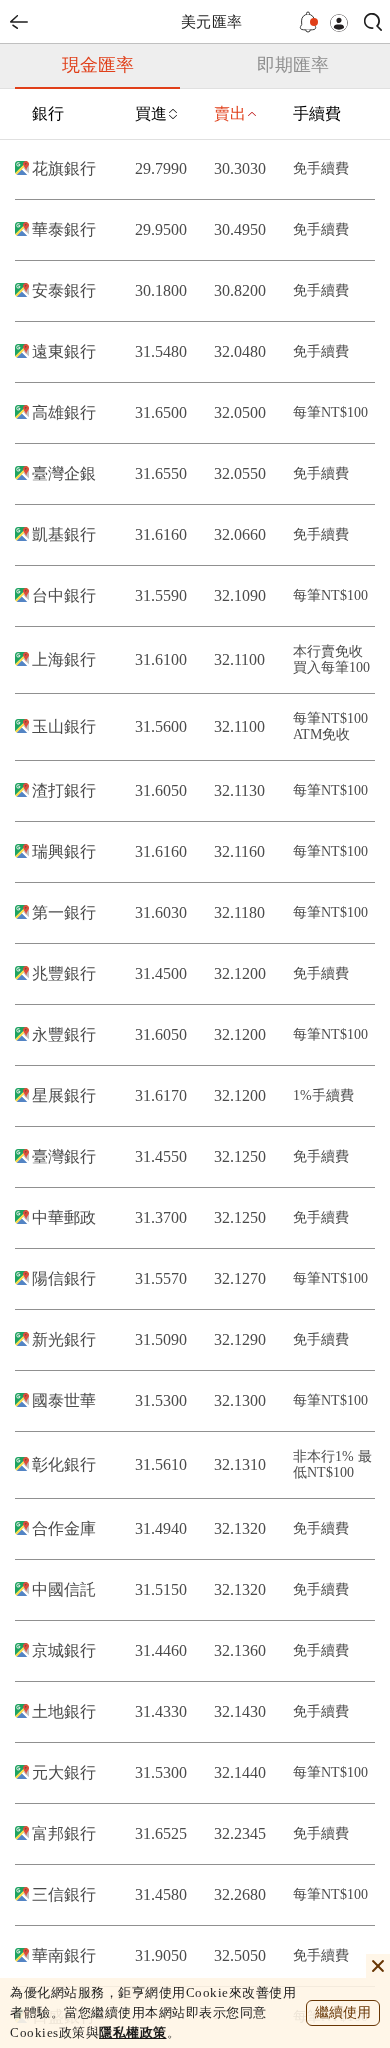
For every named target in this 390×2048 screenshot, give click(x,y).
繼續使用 (343, 2012)
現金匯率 (98, 65)
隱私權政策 (133, 2032)
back (19, 22)
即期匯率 (293, 65)
